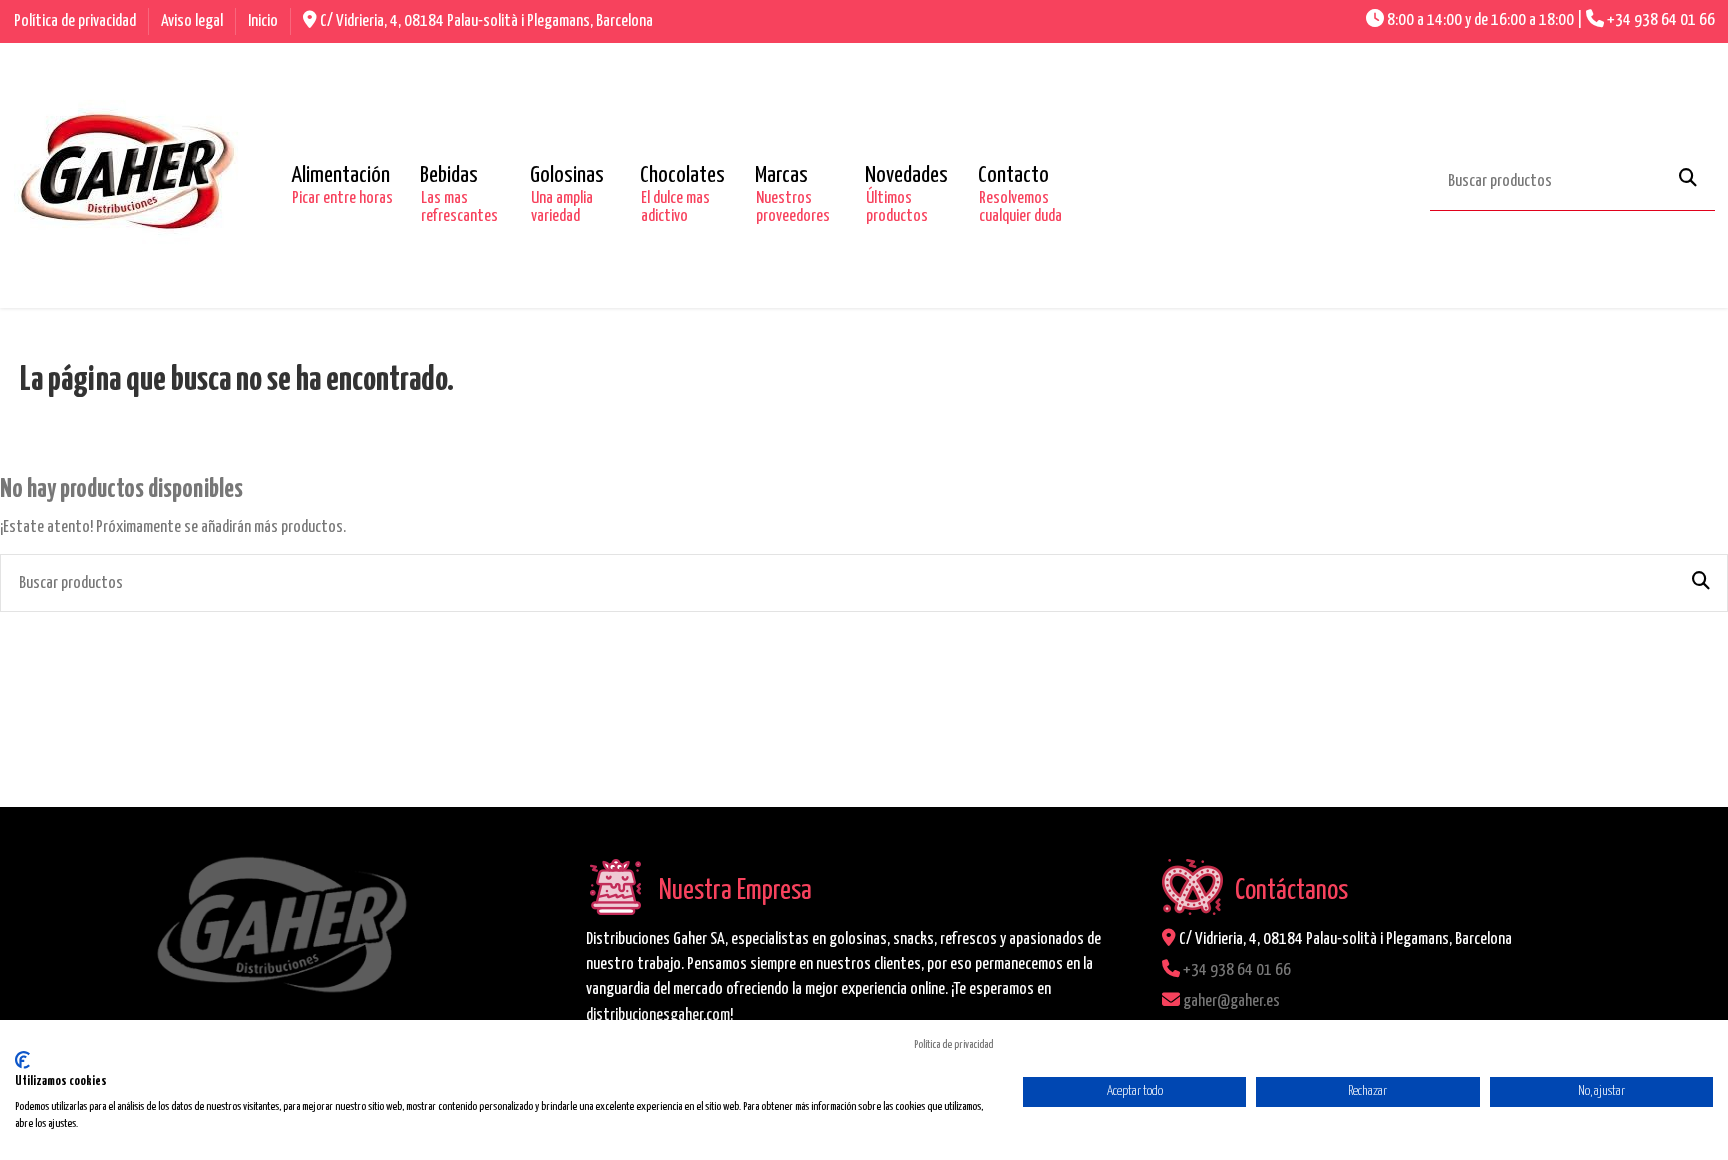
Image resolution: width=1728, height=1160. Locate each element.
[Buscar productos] (1688, 179)
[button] (340, 176)
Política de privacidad (76, 21)
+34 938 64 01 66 (1661, 20)
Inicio (263, 21)
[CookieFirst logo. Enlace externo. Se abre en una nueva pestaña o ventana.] (22, 1060)
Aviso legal (193, 21)
